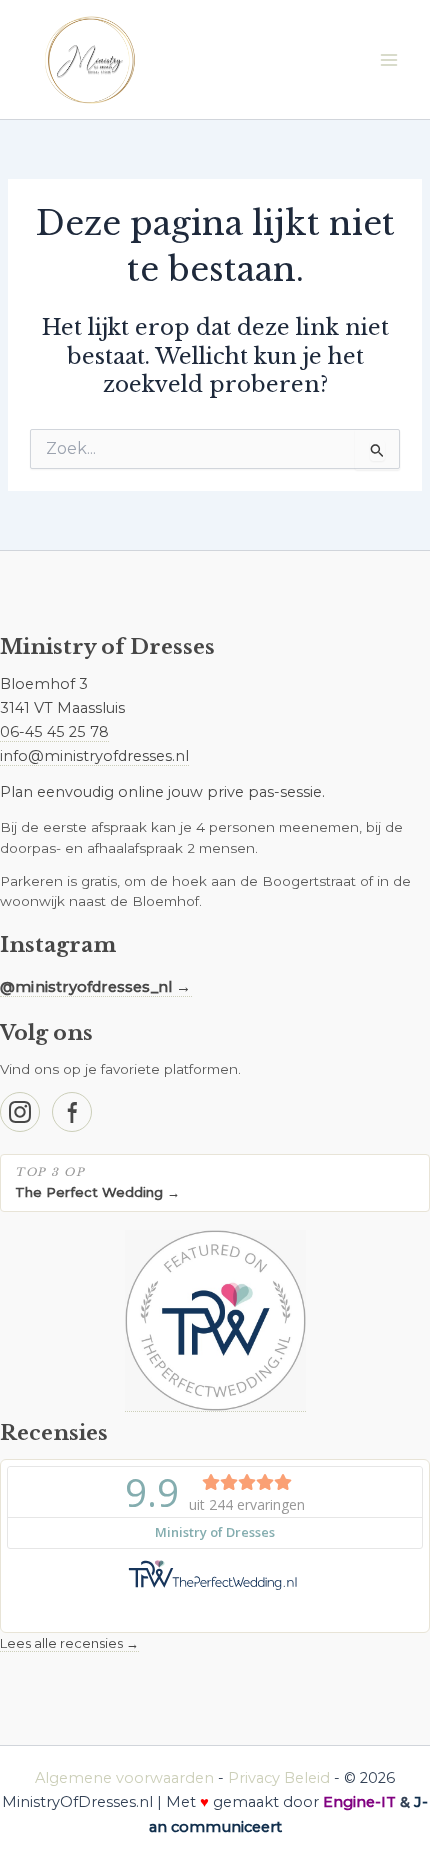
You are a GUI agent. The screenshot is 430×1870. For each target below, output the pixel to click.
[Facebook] (72, 1112)
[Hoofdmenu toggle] (389, 60)
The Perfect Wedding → (97, 1192)
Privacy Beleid (279, 1778)
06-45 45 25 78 (54, 732)
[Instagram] (20, 1112)
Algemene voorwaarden (124, 1778)
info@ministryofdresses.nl (94, 756)
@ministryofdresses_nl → (96, 987)
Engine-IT (359, 1802)
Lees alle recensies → (69, 1643)
